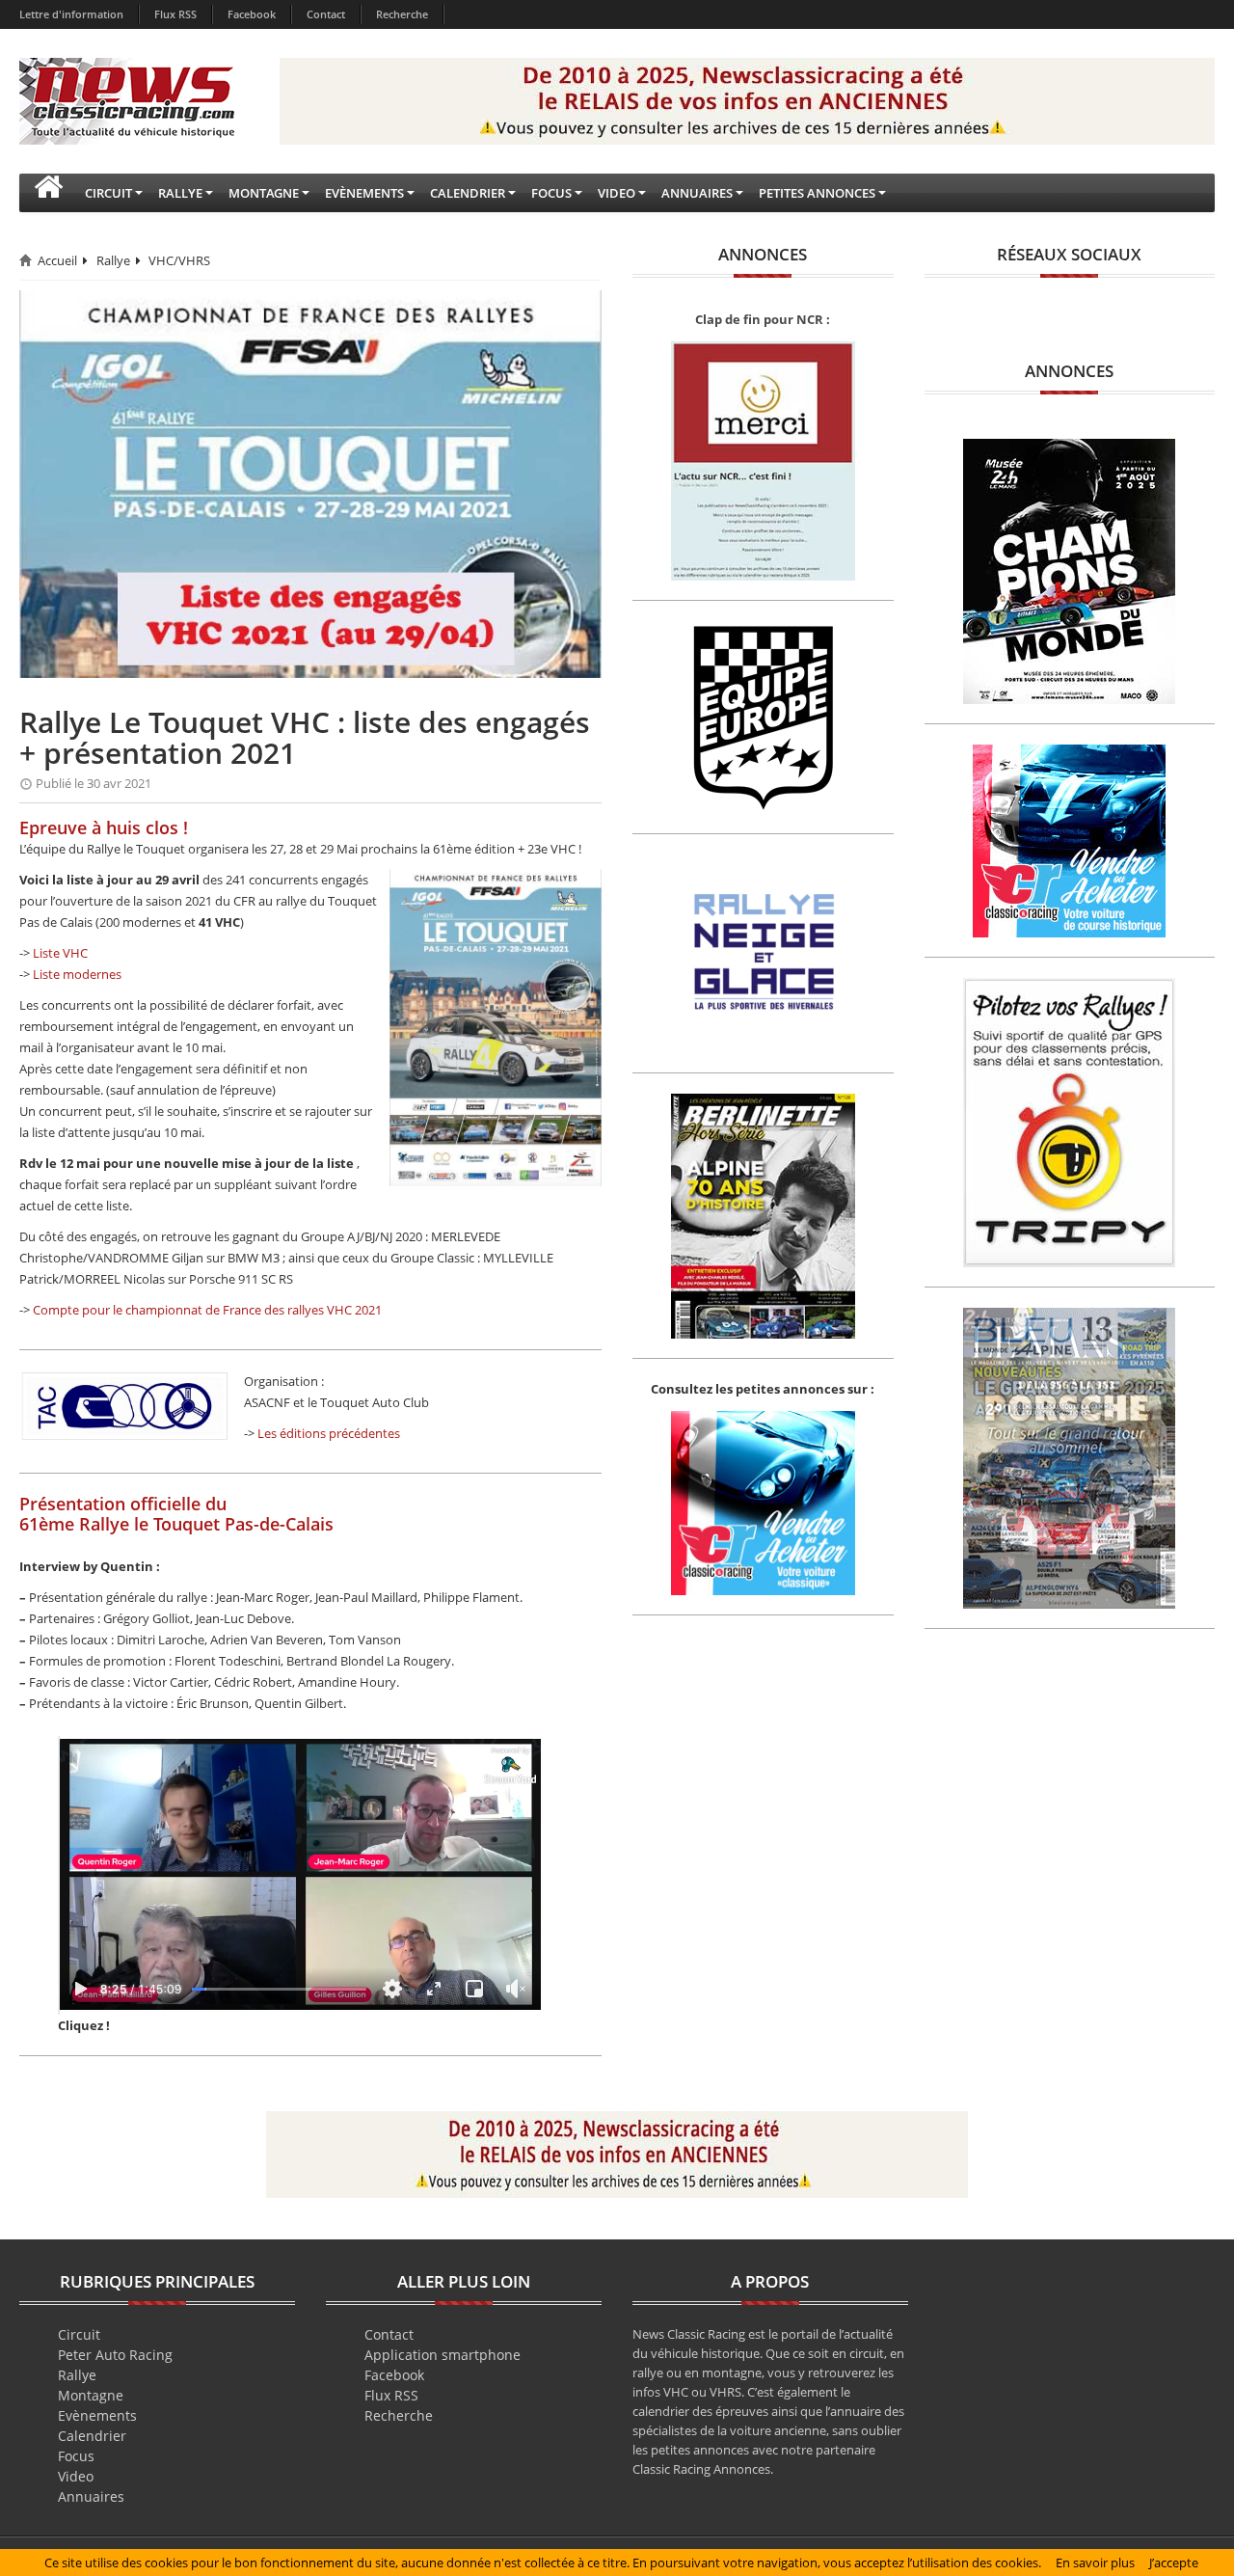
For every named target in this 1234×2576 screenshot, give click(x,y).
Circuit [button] (108, 193)
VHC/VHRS (179, 260)
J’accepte (1174, 2562)
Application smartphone (443, 2355)
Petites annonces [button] (817, 193)
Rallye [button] (180, 193)
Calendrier (92, 2436)
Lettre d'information (71, 14)
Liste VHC (60, 953)
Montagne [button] (264, 193)
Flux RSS (175, 14)
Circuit (79, 2334)
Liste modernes (77, 974)
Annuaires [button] (697, 193)
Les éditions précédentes (329, 1433)
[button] (48, 193)
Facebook (252, 14)
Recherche (402, 14)
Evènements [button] (364, 193)
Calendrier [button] (468, 193)
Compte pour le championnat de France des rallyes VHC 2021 (207, 1310)
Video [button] (617, 193)
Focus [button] (551, 193)
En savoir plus (1095, 2562)
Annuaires (91, 2496)
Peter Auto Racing (115, 2355)
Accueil (57, 260)
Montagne (91, 2395)
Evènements (97, 2415)
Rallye (113, 260)
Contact (326, 14)
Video (76, 2476)
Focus (76, 2456)
